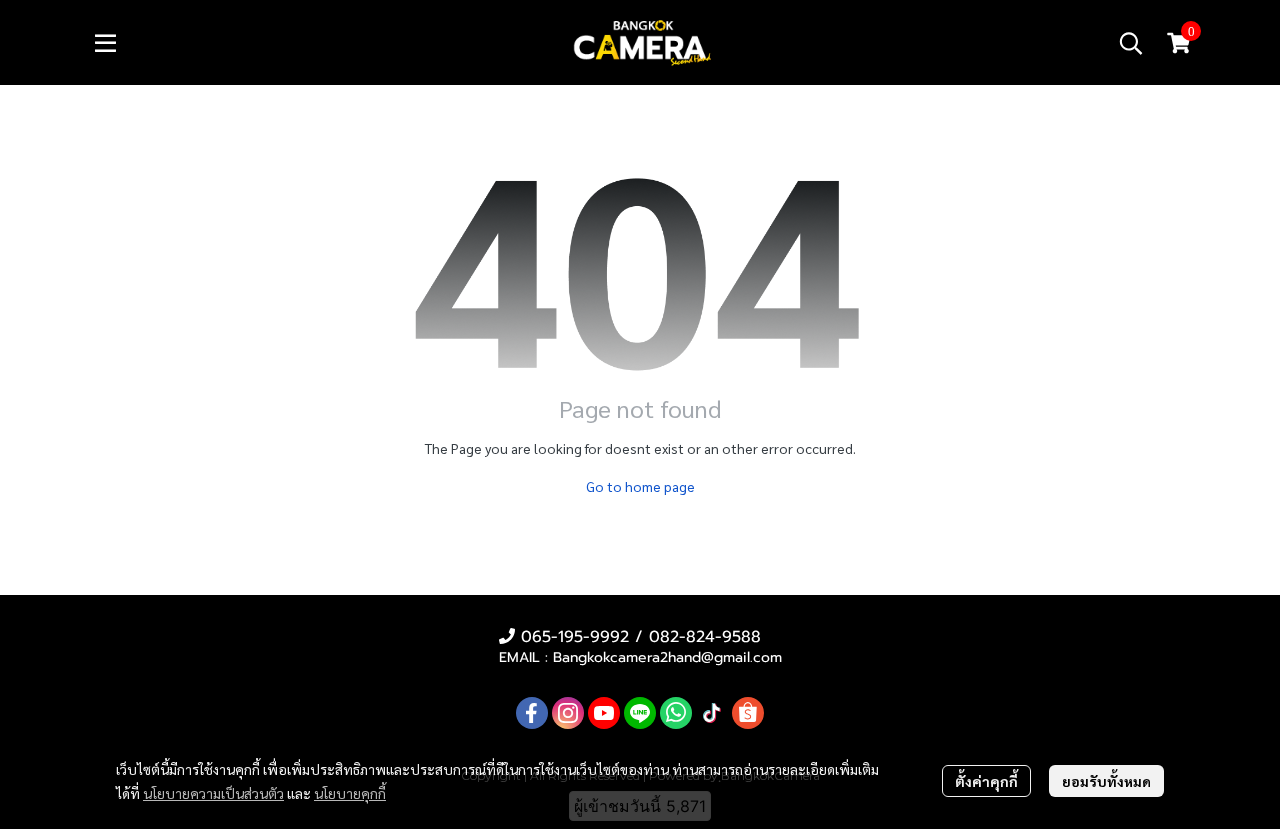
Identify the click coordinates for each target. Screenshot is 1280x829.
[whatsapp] (676, 713)
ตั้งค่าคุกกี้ (986, 781)
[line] (640, 713)
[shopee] (748, 713)
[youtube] (604, 713)
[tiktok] (712, 713)
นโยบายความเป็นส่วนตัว (213, 793)
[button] (1131, 43)
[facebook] (532, 713)
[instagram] (568, 713)
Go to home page (640, 486)
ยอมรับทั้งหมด (1106, 781)
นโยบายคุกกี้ (350, 793)
